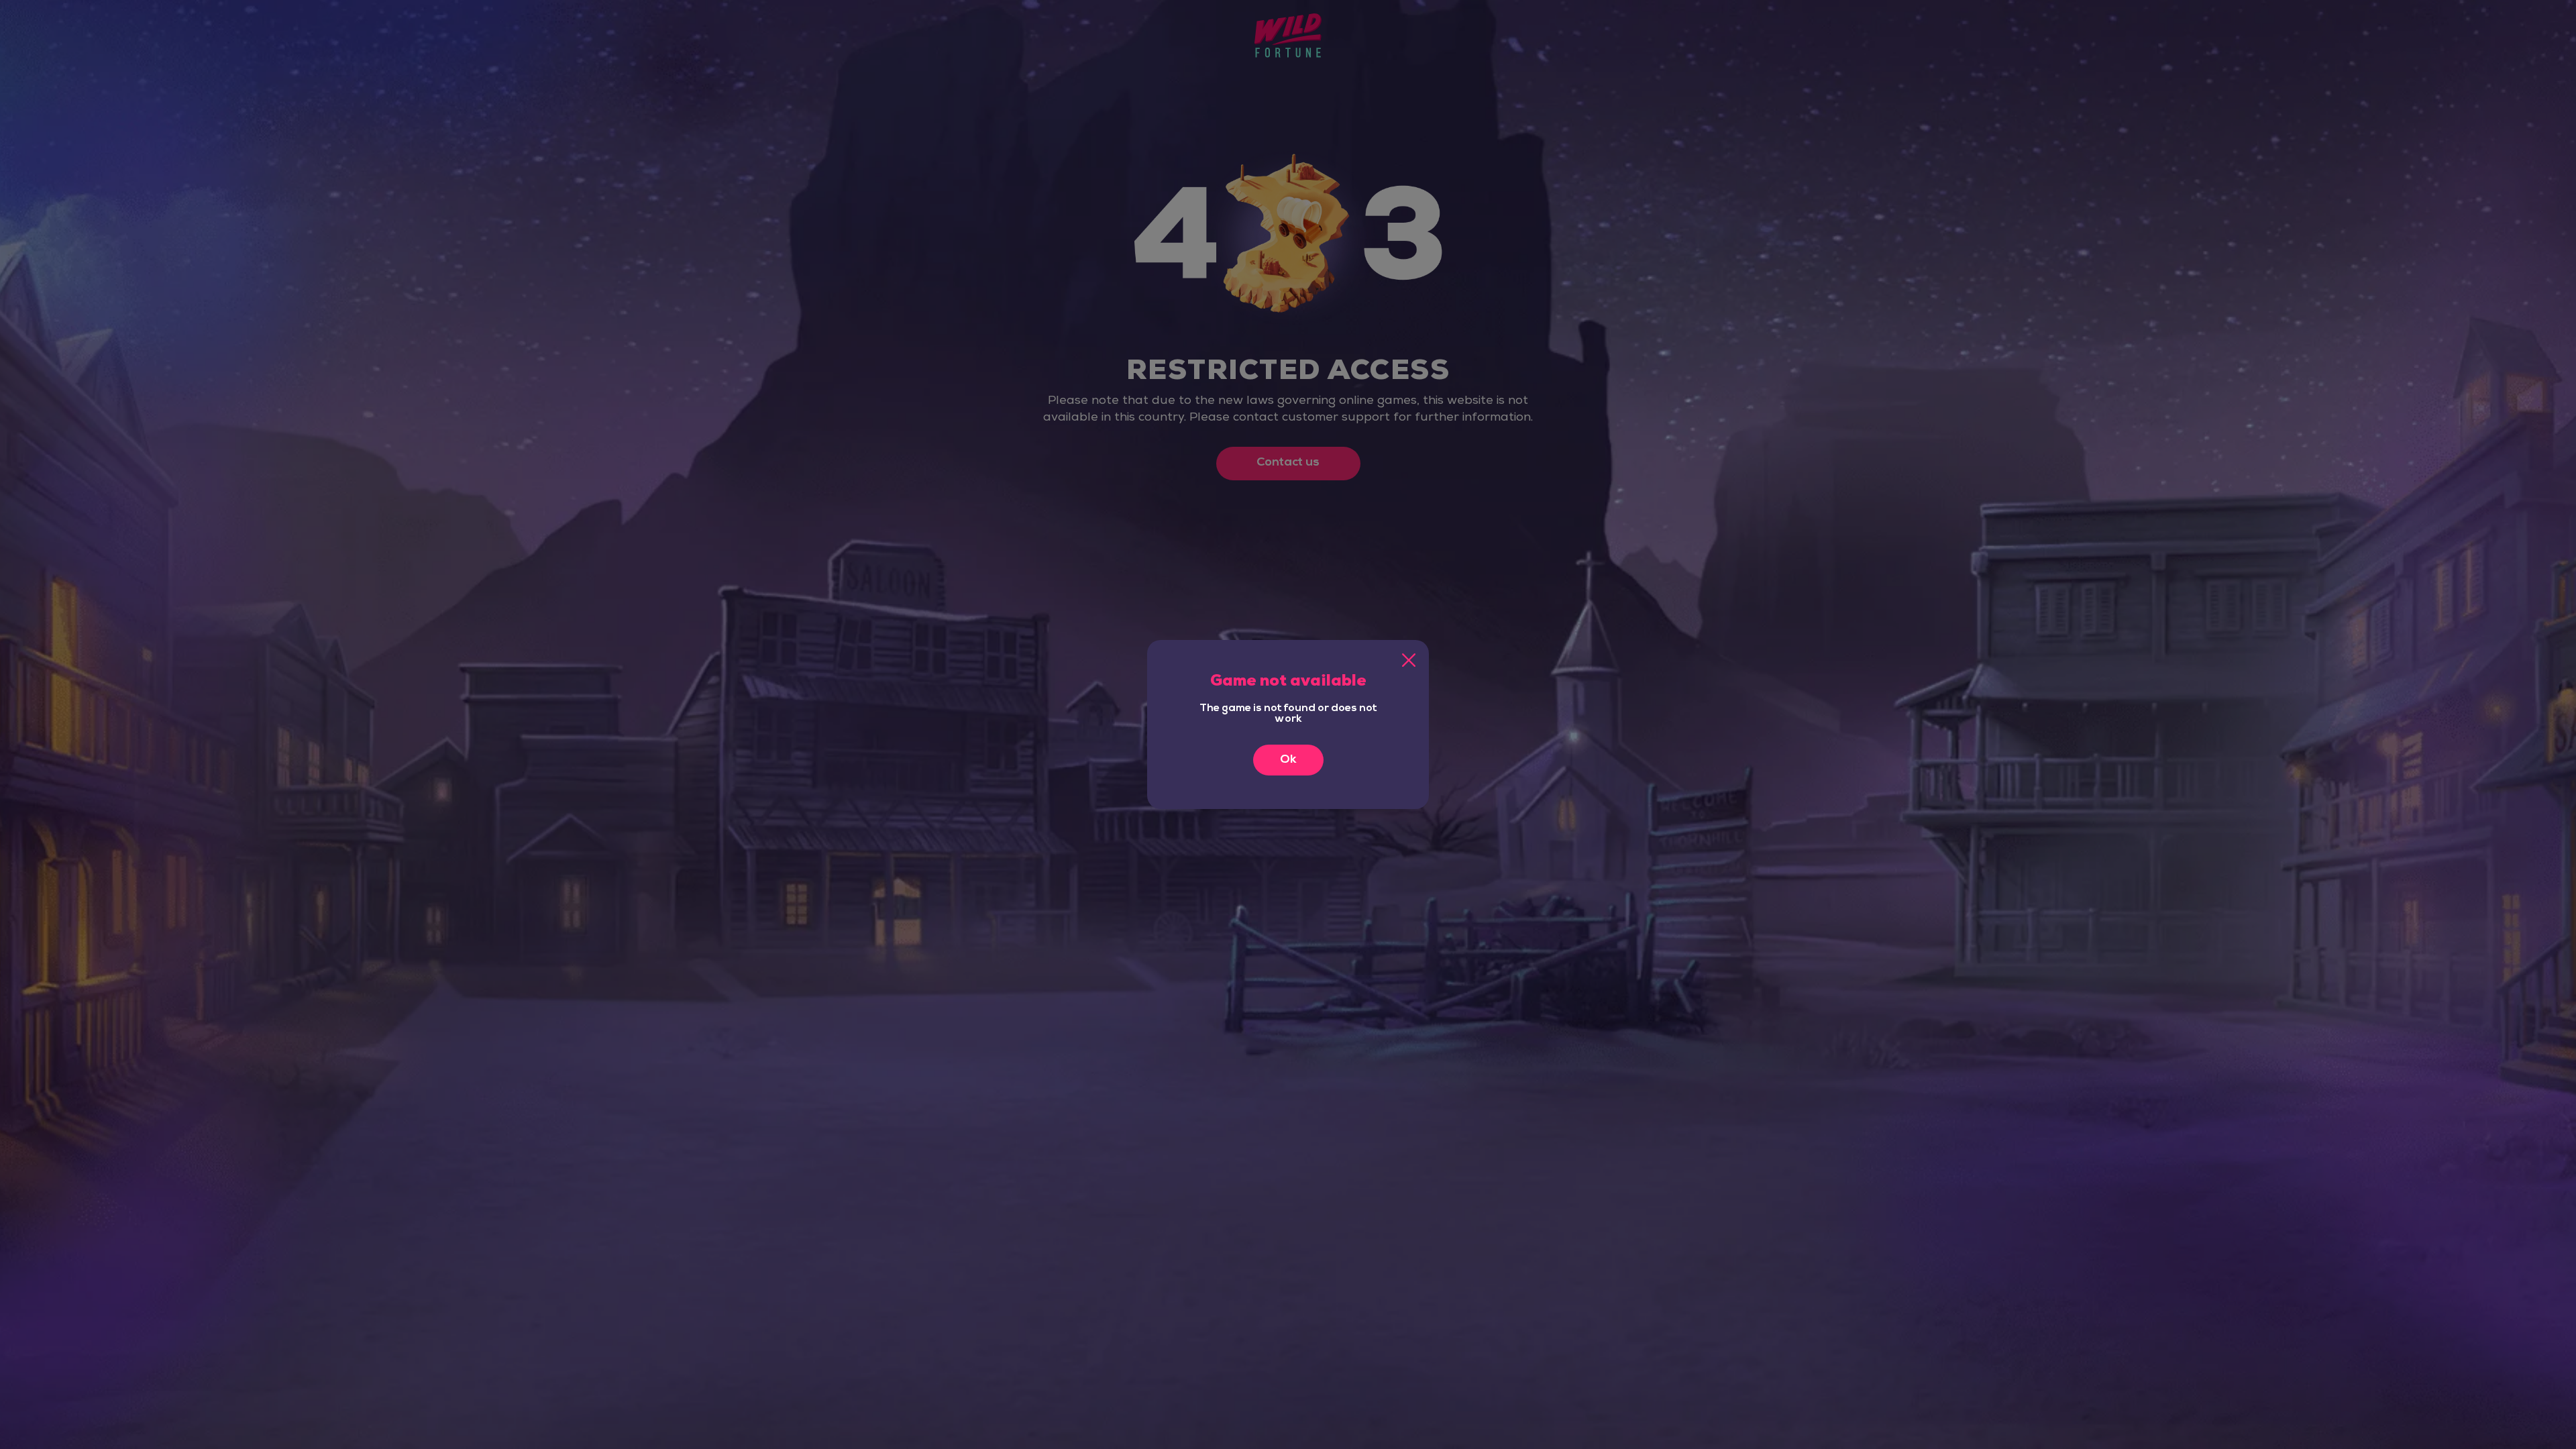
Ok (1288, 760)
